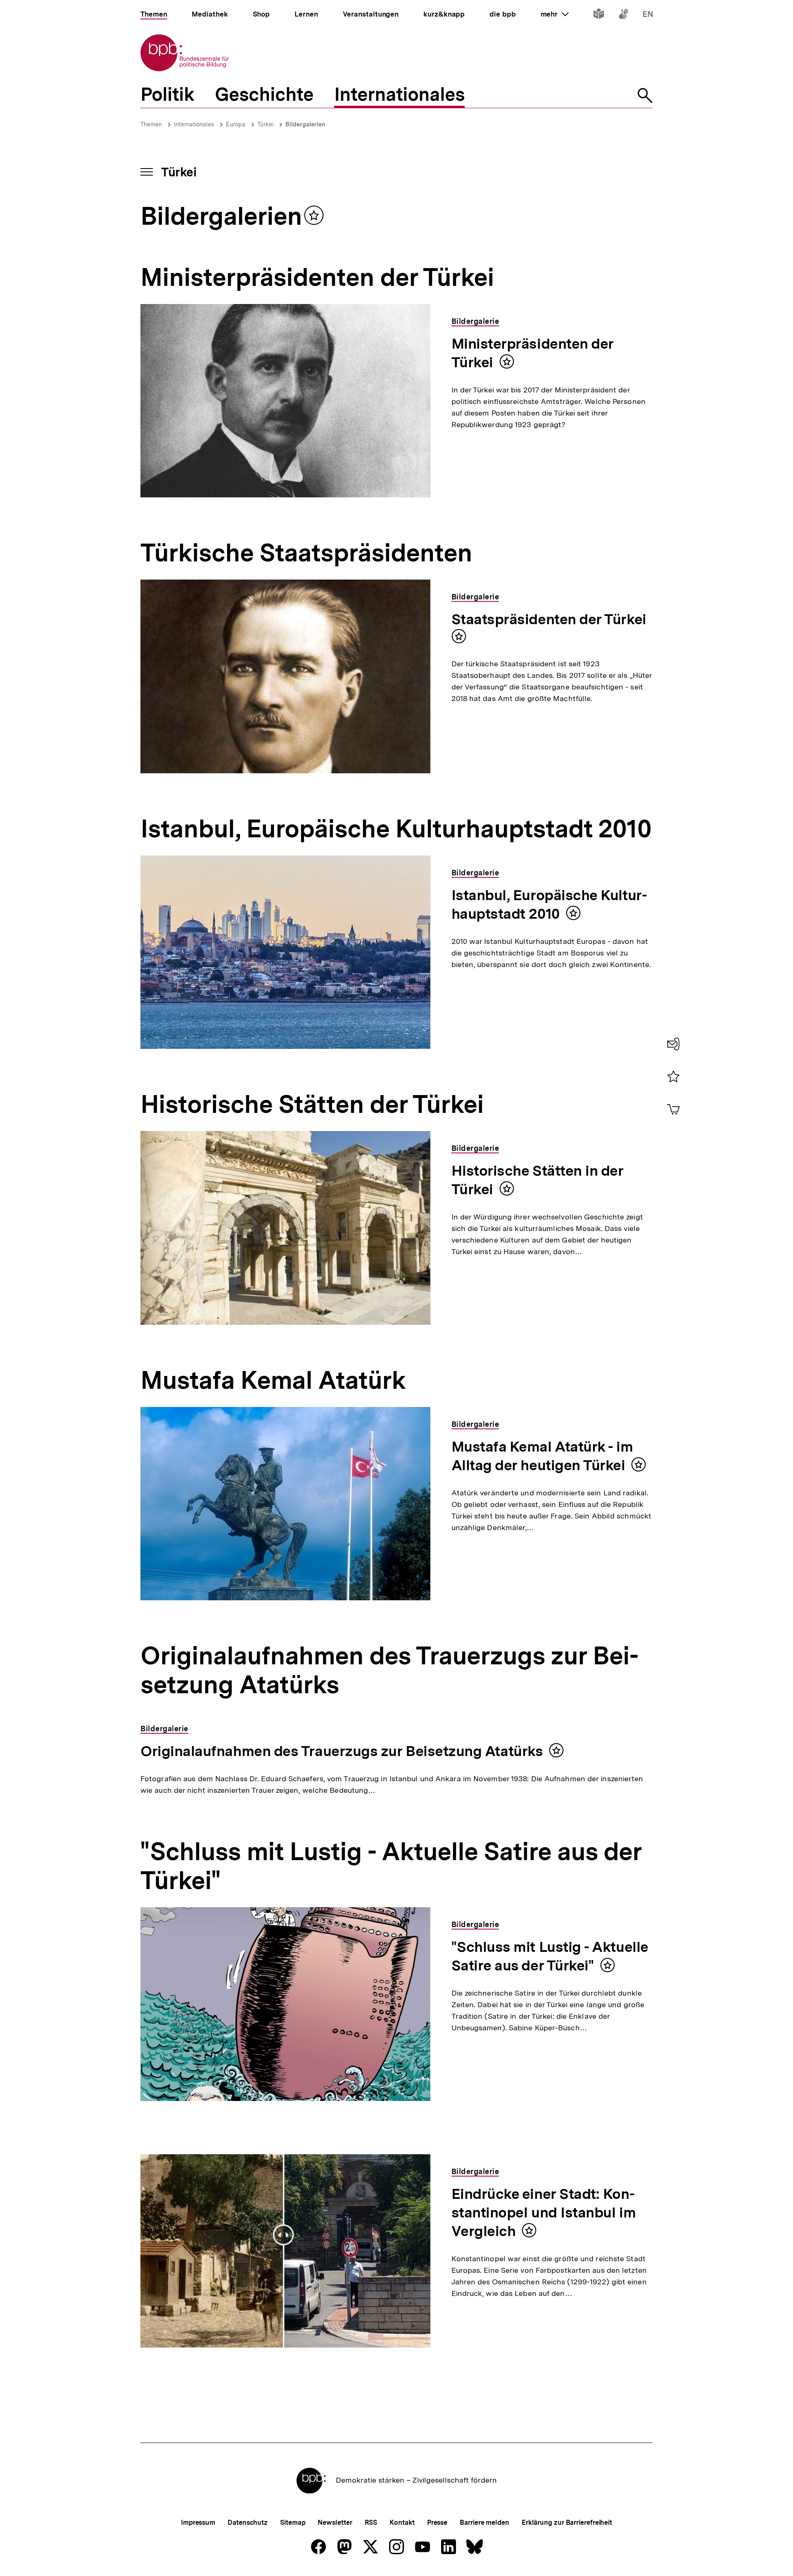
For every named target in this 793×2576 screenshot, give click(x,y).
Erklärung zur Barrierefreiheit (567, 2523)
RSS (371, 2523)
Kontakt (402, 2523)
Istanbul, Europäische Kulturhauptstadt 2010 (549, 904)
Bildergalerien (305, 124)
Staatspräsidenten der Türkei (549, 619)
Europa (236, 124)
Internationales (194, 124)
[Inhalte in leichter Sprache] (599, 15)
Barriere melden (484, 2523)
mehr (555, 14)
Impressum (198, 2523)
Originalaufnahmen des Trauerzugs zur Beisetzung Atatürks (342, 1751)
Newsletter (335, 2523)
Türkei (265, 124)
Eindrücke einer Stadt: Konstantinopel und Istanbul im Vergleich (544, 2212)
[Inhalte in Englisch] (648, 15)
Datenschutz (248, 2523)
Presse (437, 2523)
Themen (151, 124)
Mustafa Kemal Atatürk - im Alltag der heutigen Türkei (542, 1456)
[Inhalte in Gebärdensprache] (623, 15)
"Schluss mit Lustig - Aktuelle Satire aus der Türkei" (550, 1956)
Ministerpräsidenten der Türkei (533, 353)
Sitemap (293, 2523)
